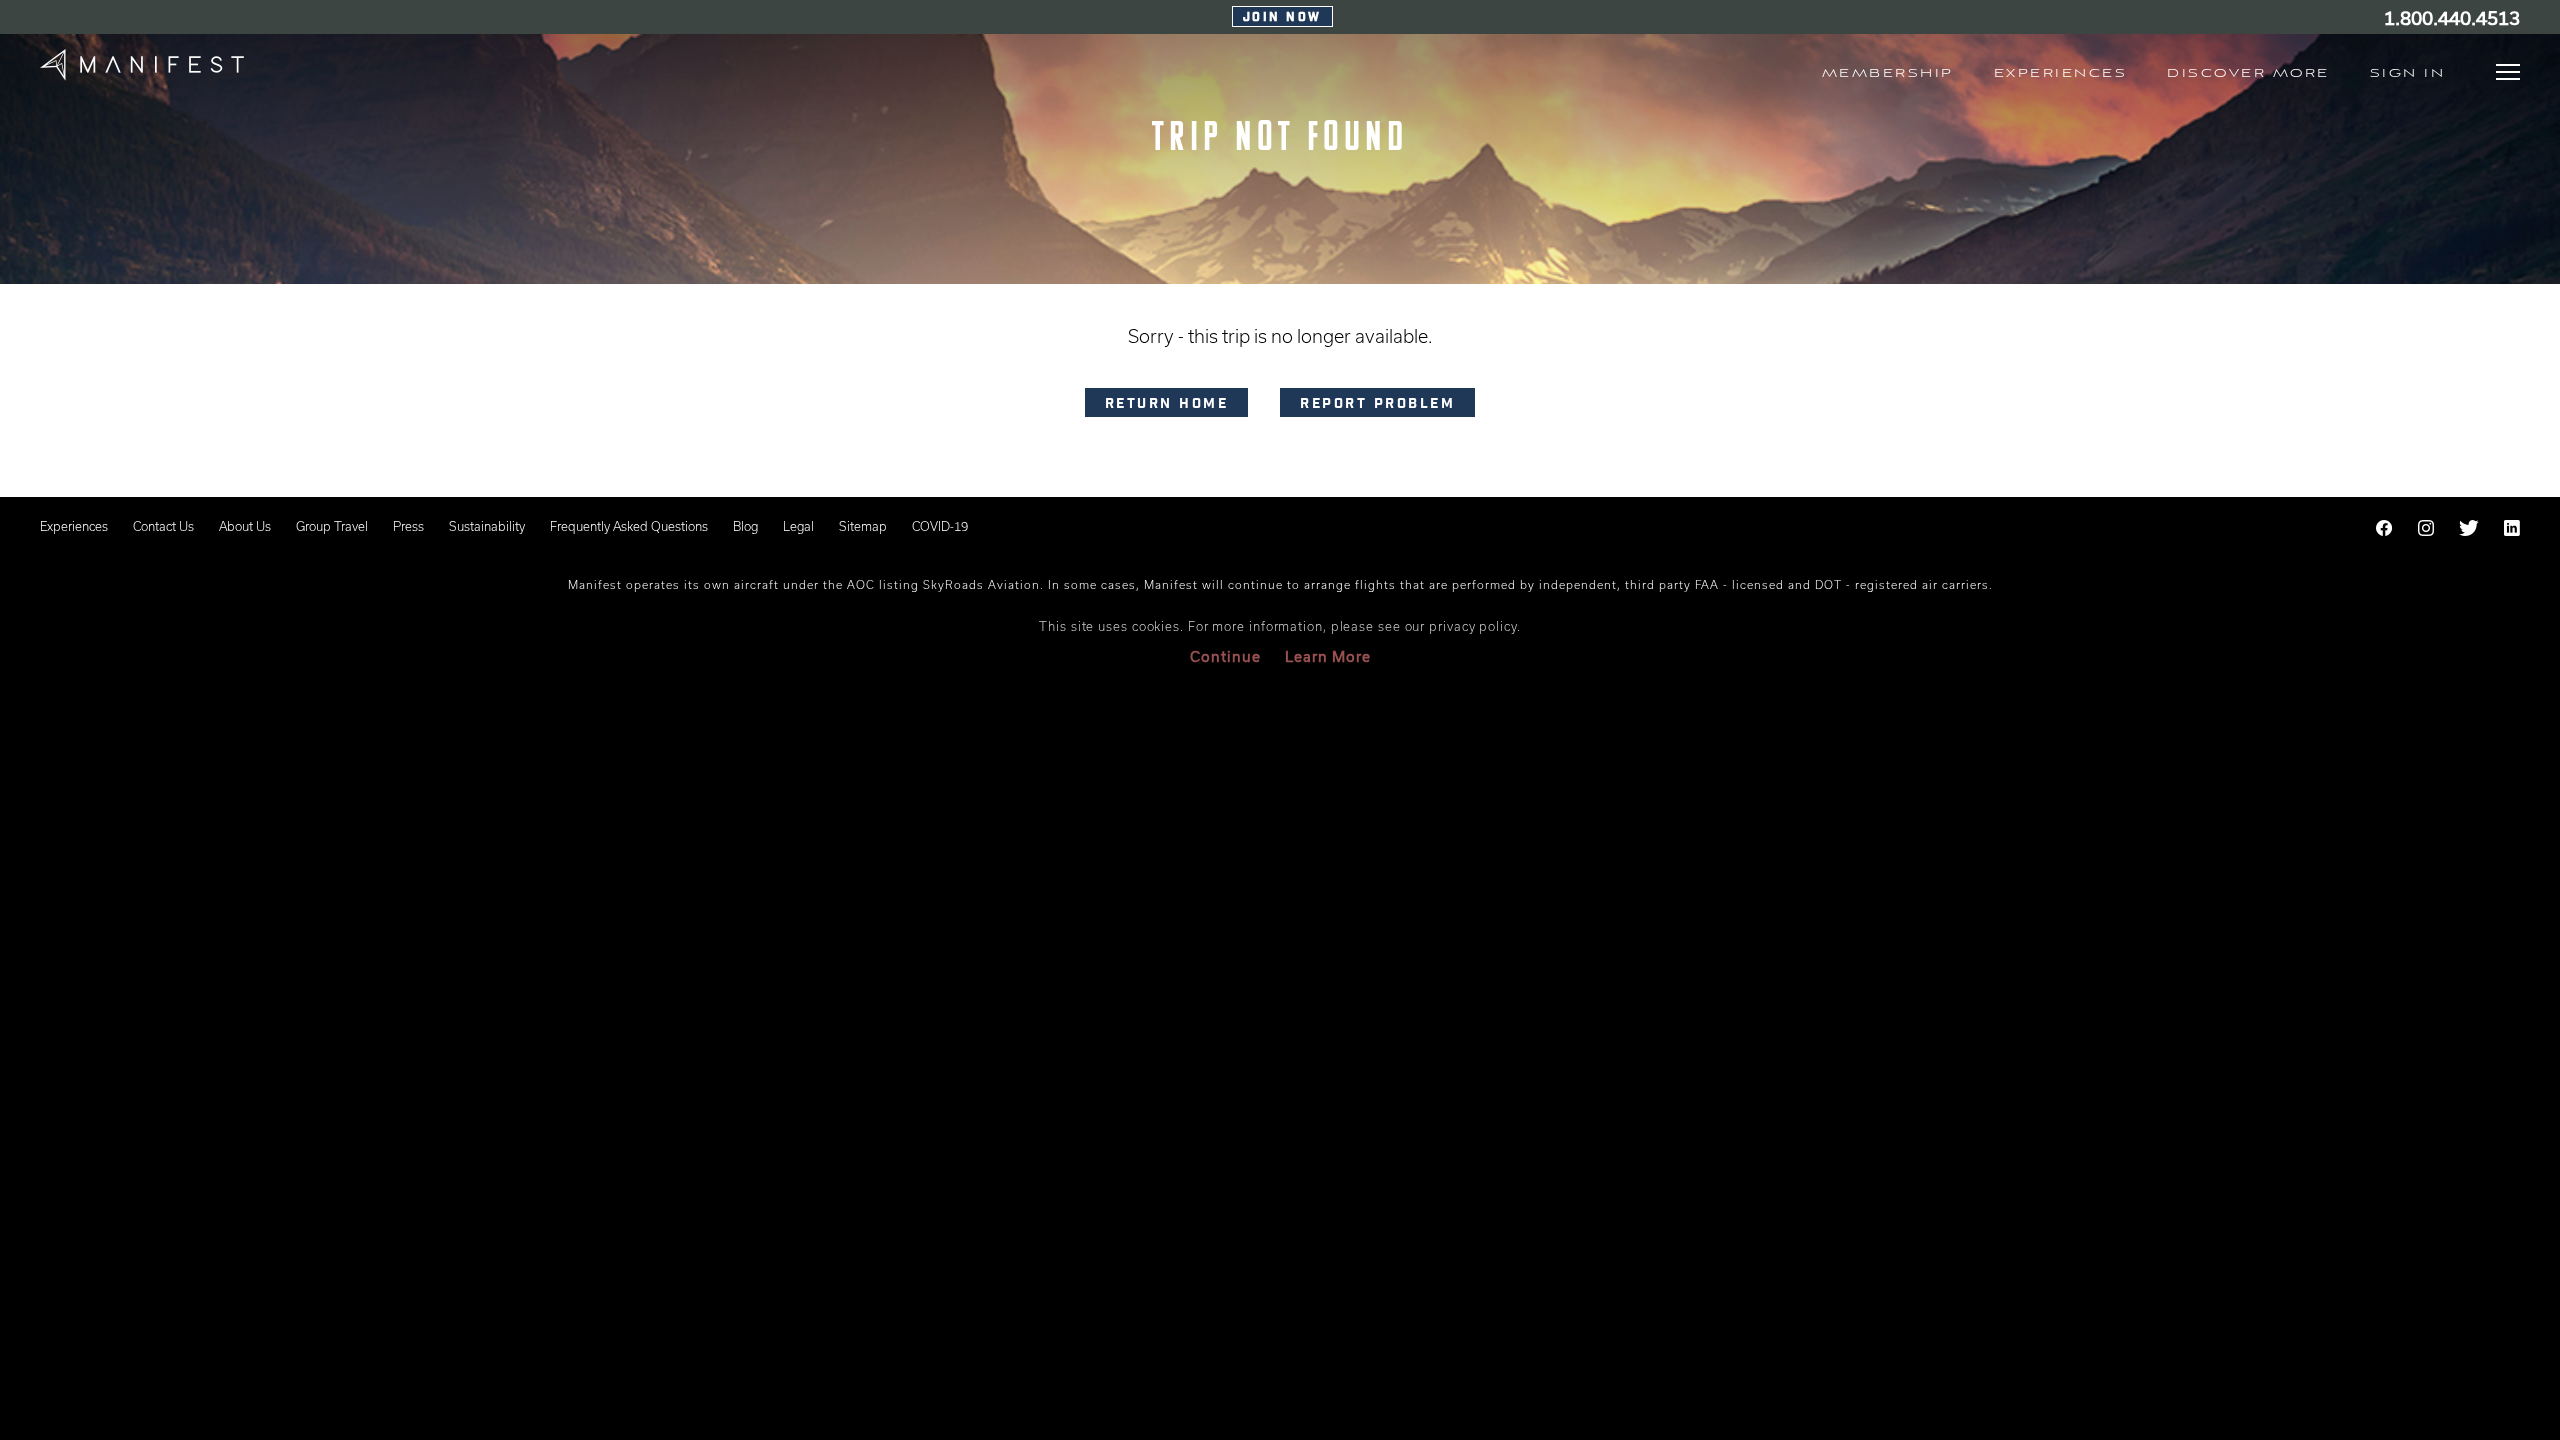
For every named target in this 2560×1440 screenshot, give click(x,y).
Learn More (1328, 656)
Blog (745, 526)
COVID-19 (940, 526)
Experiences (74, 526)
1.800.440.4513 (2452, 18)
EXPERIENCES (2061, 73)
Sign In (2408, 73)
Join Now (1282, 18)
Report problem (1377, 405)
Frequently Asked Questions (629, 526)
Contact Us (163, 526)
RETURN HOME (1167, 405)
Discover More (2248, 73)
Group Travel (332, 526)
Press (408, 526)
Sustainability (487, 526)
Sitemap (863, 526)
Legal (798, 526)
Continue (1225, 656)
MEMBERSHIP (1888, 73)
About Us (245, 526)
